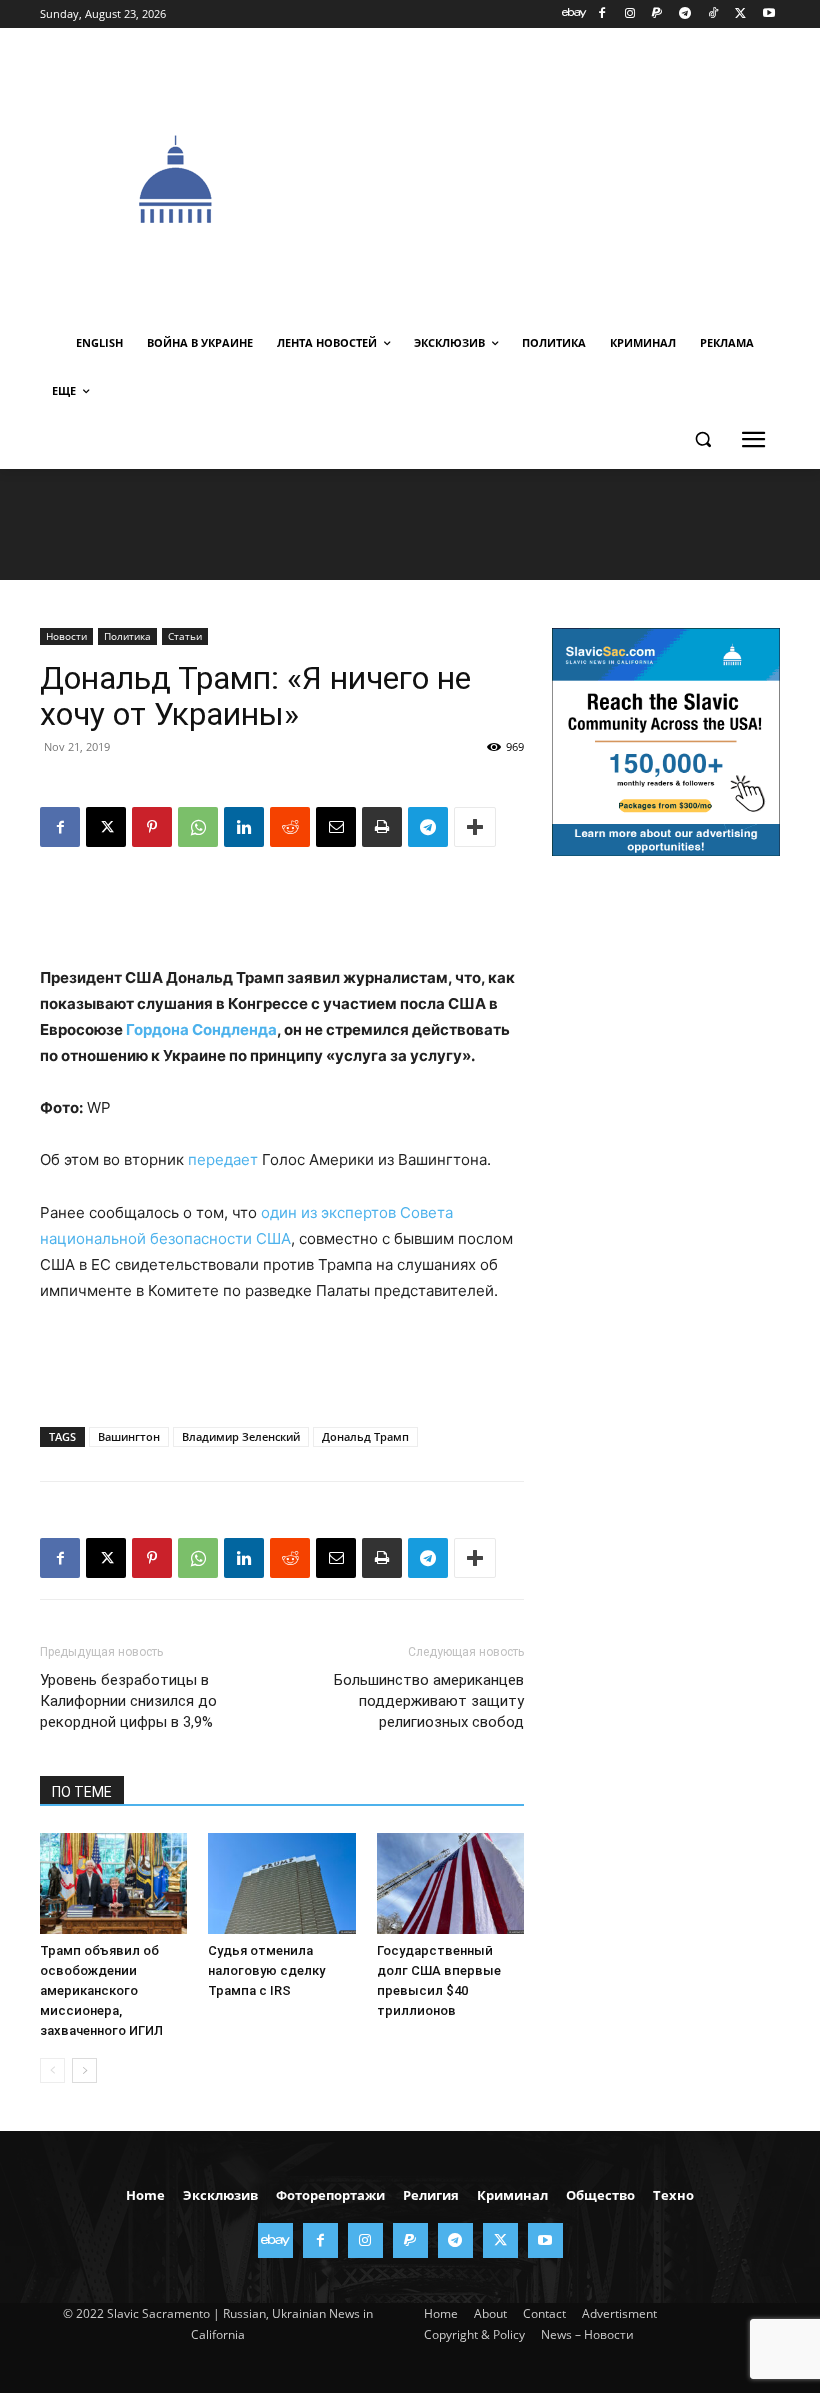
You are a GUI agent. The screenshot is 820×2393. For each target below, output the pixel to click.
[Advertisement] (566, 177)
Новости (66, 636)
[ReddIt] (290, 827)
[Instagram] (629, 14)
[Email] (336, 827)
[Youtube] (768, 14)
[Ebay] (574, 14)
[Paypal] (657, 14)
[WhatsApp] (198, 827)
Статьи (185, 636)
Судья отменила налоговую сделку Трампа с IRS (266, 1970)
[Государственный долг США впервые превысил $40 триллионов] (450, 1883)
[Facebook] (601, 14)
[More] (475, 827)
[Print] (382, 827)
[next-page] (84, 2070)
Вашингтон (129, 1436)
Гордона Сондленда (201, 1029)
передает (223, 1159)
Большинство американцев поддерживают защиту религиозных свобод (429, 1701)
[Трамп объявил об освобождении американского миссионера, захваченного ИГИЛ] (113, 1883)
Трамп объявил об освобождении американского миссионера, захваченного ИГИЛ (101, 1990)
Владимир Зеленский (241, 1436)
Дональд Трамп (365, 1436)
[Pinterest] (152, 827)
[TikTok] (713, 14)
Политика (127, 636)
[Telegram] (685, 14)
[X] (740, 14)
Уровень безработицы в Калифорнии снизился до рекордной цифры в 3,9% (128, 1701)
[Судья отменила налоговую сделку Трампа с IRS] (281, 1883)
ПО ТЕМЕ (82, 1792)
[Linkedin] (244, 827)
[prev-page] (52, 2070)
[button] (702, 439)
